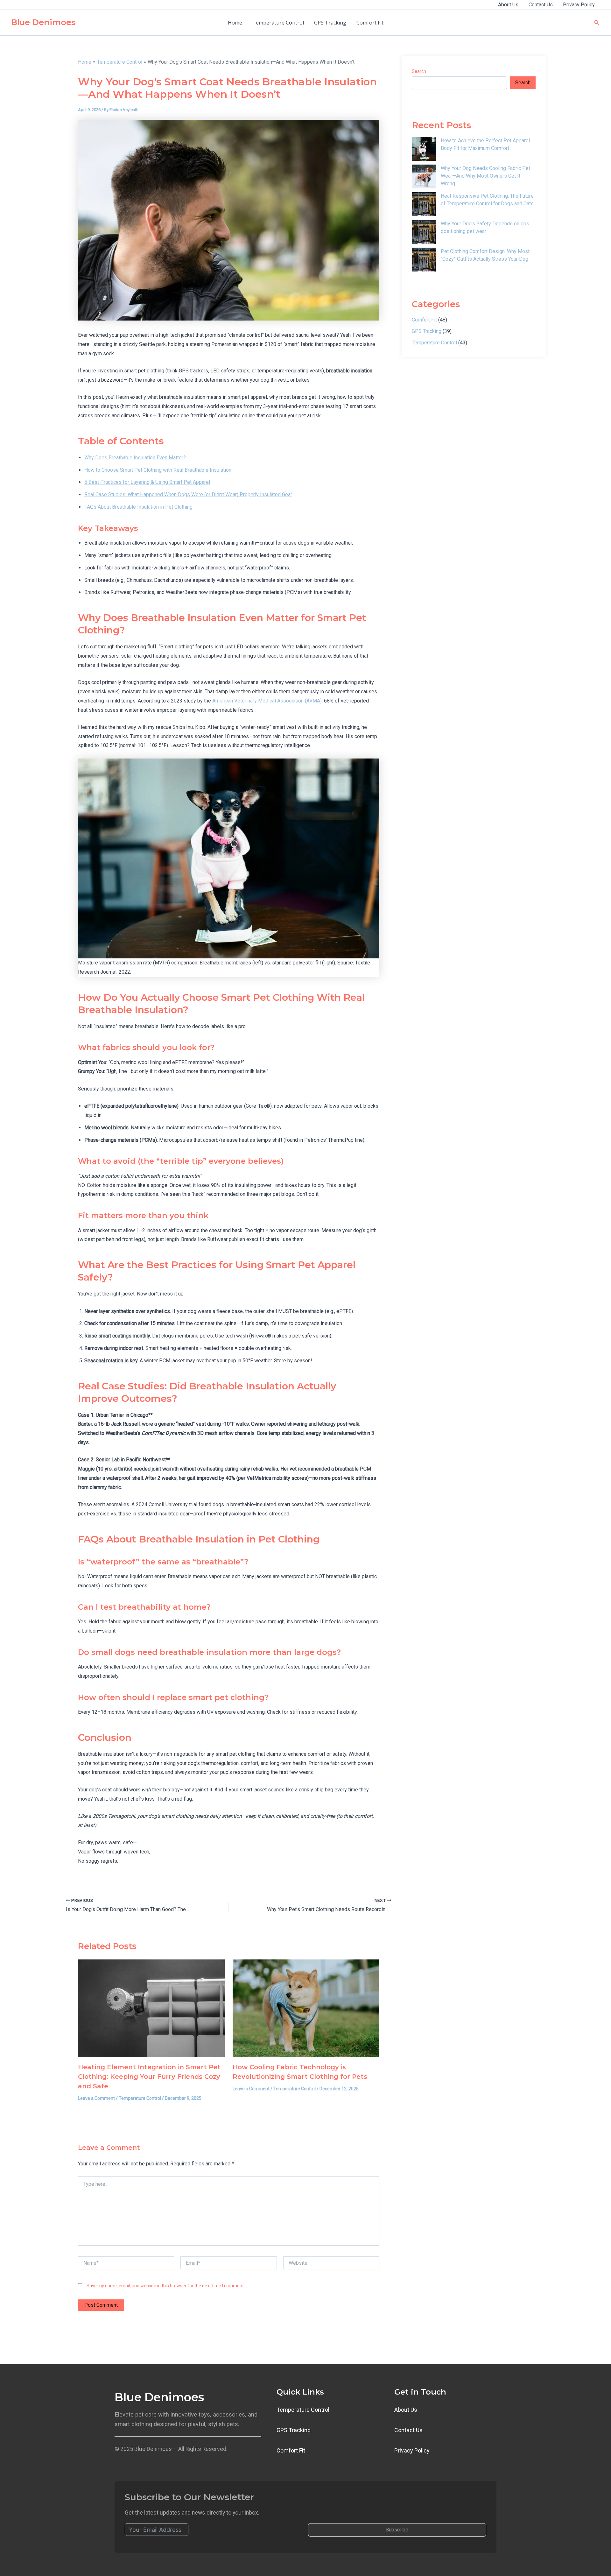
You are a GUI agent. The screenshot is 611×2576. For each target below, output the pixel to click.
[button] (597, 23)
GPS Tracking (330, 23)
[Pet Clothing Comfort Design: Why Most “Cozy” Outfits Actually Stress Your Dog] (424, 260)
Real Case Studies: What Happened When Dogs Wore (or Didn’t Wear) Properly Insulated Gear (188, 494)
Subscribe (397, 2530)
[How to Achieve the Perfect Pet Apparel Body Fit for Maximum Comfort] (424, 149)
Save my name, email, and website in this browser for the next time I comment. (166, 2286)
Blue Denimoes (43, 22)
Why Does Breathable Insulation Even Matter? (135, 458)
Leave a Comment (96, 2098)
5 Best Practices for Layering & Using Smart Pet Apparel (147, 482)
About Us (508, 5)
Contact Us (541, 5)
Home (235, 23)
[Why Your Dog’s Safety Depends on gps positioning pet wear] (424, 232)
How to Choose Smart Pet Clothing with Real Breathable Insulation (158, 470)
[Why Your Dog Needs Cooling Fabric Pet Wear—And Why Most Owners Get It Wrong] (424, 176)
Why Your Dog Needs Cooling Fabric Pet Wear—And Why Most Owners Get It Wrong (485, 176)
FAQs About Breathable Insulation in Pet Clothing (138, 507)
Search (419, 71)
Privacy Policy (579, 5)
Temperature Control (278, 23)
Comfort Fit (370, 23)
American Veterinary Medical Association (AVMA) (267, 701)
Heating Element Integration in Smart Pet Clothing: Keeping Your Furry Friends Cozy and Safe (149, 2077)
